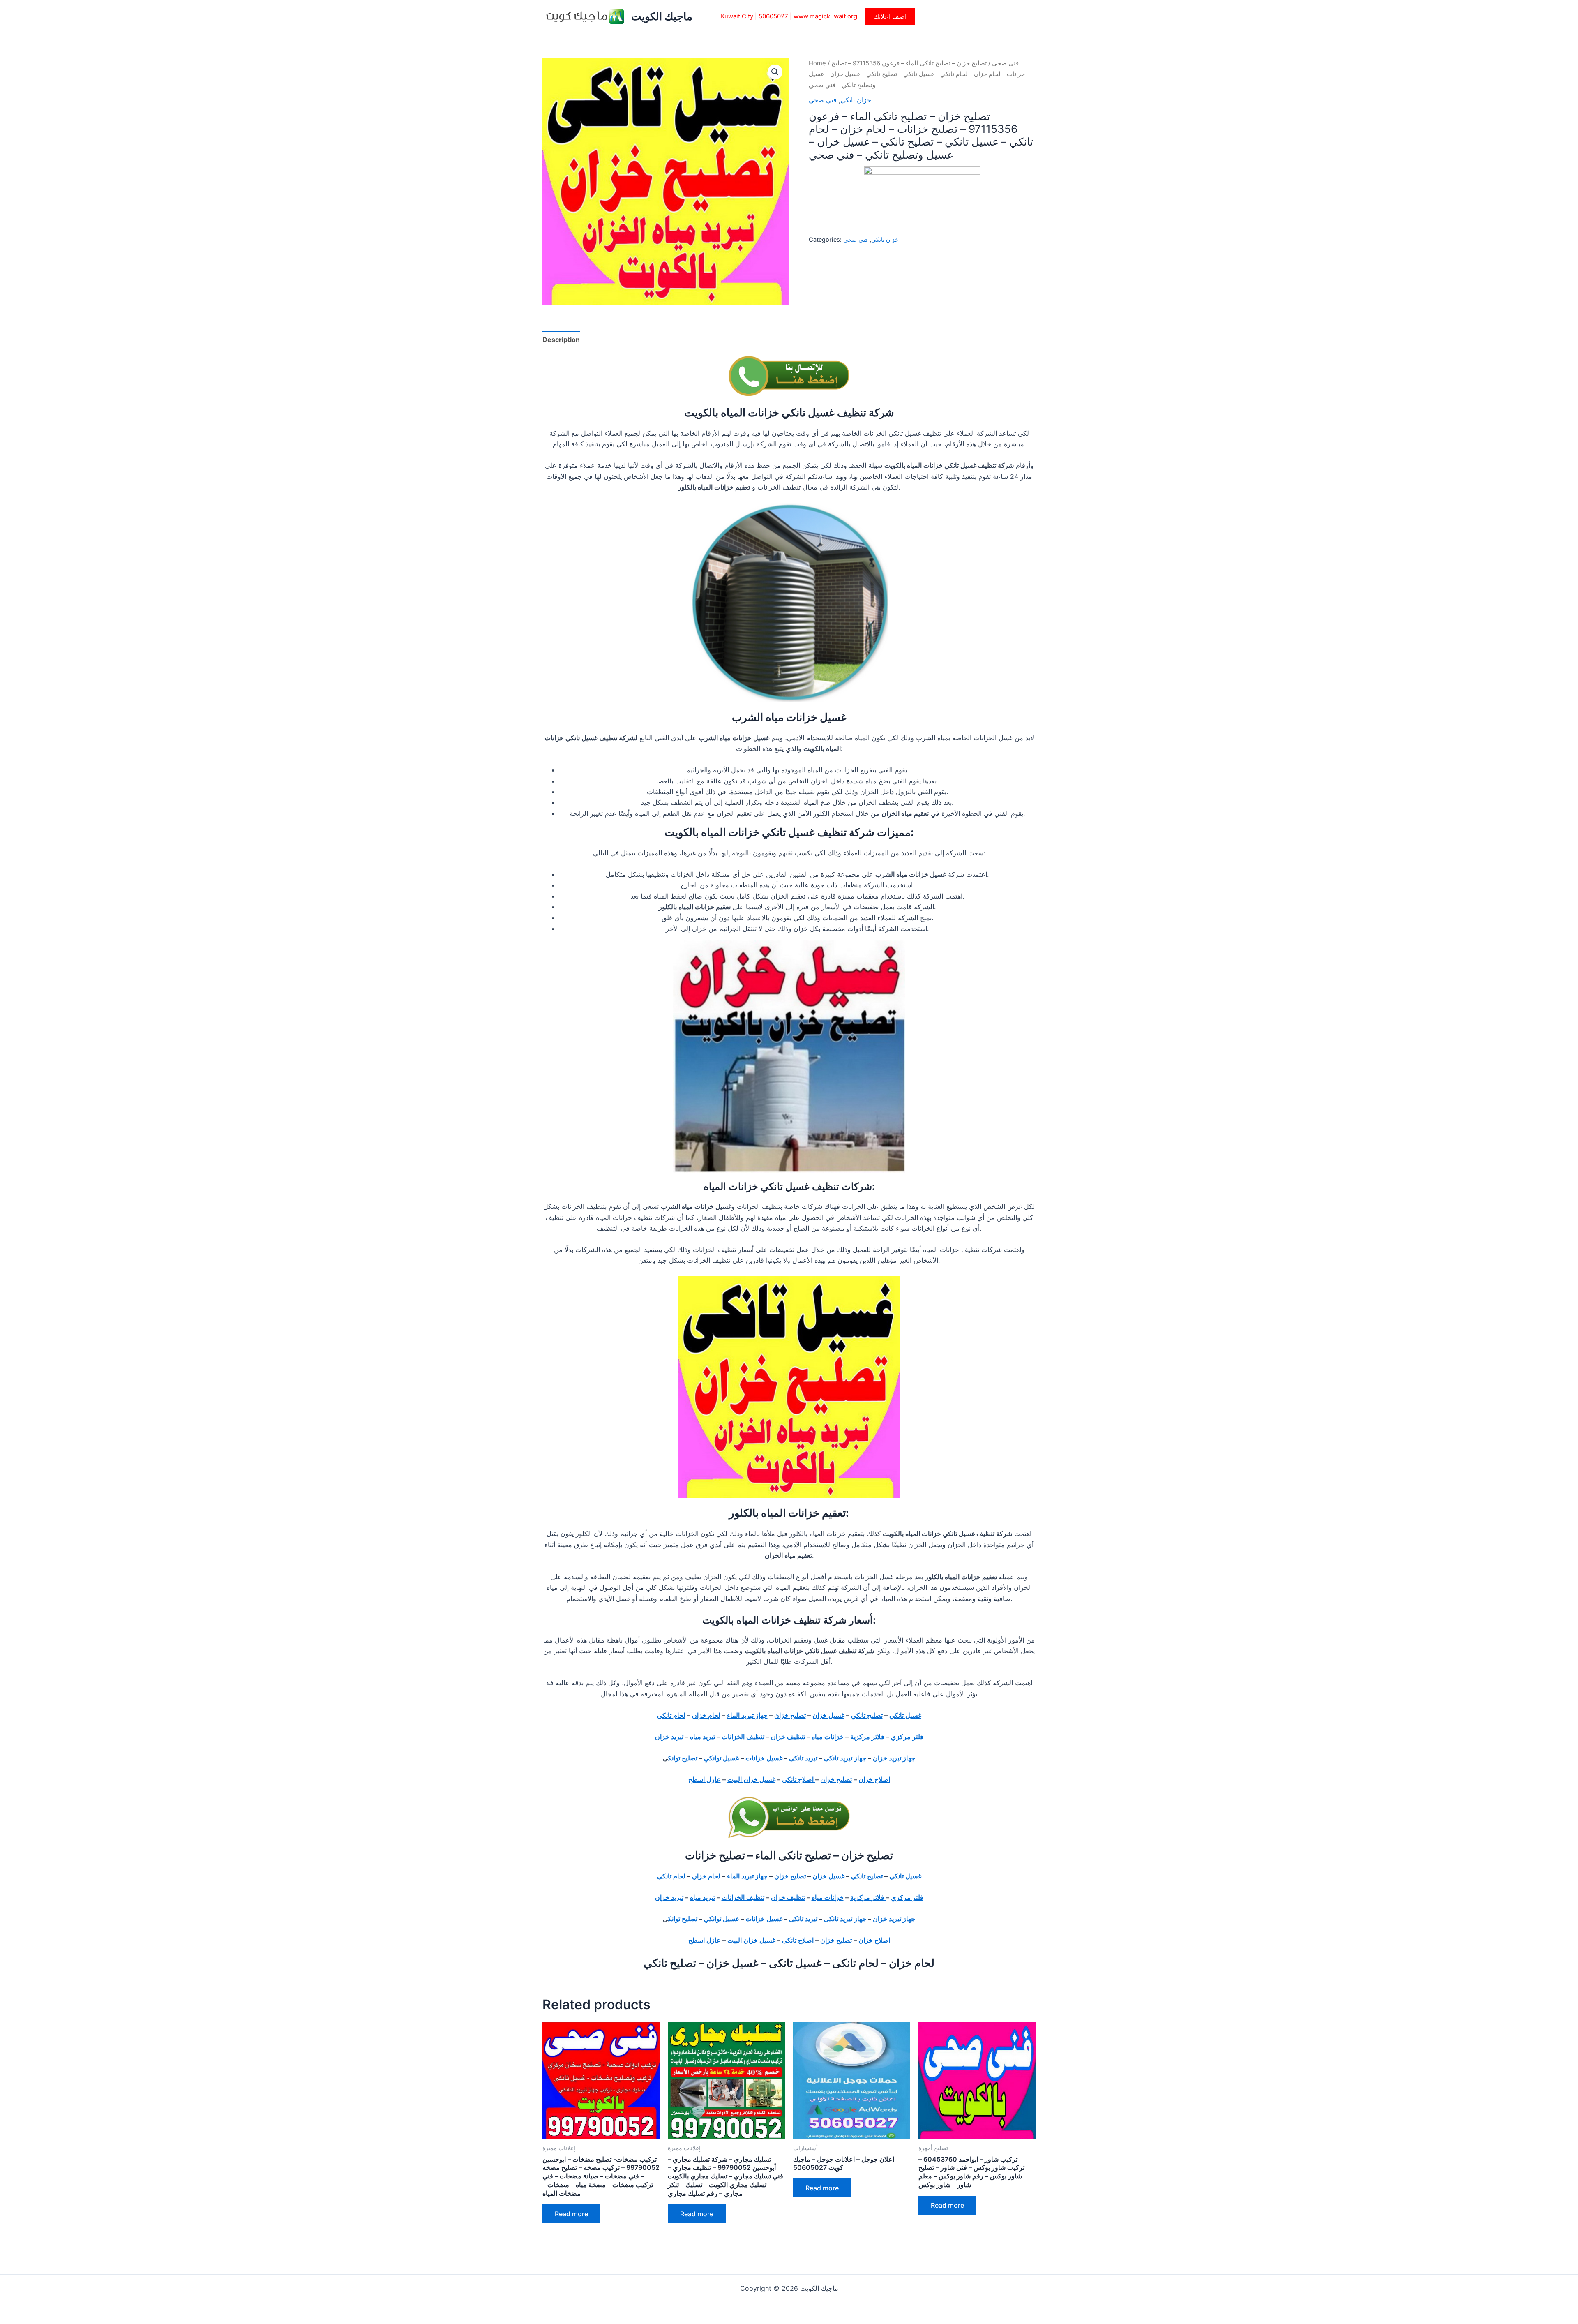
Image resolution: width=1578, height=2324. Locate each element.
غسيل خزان (828, 1715)
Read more (571, 2214)
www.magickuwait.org (825, 16)
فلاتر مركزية (868, 1737)
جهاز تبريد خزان (894, 1758)
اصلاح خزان (874, 1779)
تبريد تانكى (803, 1758)
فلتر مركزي (907, 1737)
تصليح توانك (683, 1758)
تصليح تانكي (867, 1715)
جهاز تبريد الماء (747, 1715)
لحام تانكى (671, 1715)
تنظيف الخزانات (743, 1737)
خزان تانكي (856, 100)
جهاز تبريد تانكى (845, 1758)
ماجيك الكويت (662, 16)
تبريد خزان (669, 1737)
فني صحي (1005, 63)
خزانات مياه (828, 1737)
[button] (890, 16)
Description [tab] (561, 340)
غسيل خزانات (765, 1758)
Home (817, 63)
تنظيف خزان (788, 1737)
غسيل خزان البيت (751, 1779)
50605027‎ (773, 16)
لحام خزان (706, 1715)
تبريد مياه (702, 1737)
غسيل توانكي (721, 1758)
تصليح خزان (790, 1715)
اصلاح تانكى (799, 1779)
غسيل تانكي (905, 1715)
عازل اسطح (705, 1779)
